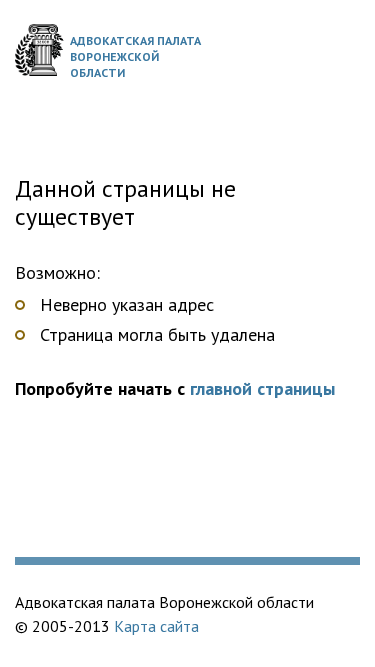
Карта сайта (156, 626)
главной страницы (262, 388)
